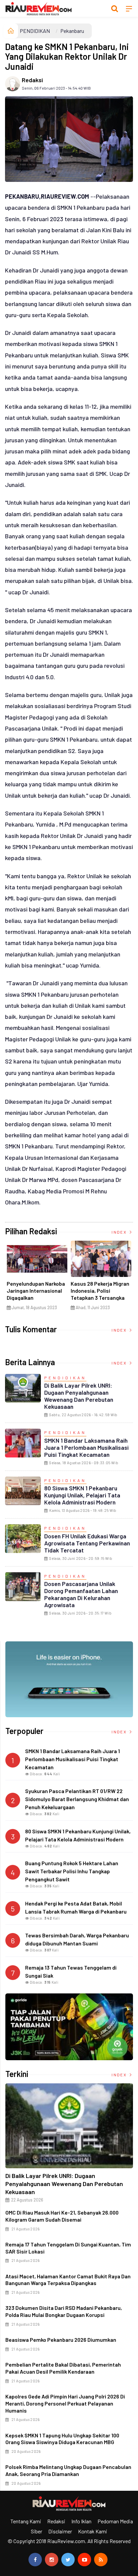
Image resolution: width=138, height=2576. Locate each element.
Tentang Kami (26, 2521)
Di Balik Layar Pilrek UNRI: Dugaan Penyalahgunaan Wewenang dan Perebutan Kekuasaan (79, 1396)
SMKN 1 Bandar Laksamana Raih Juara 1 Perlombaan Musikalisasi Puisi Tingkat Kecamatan (86, 1447)
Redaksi (32, 80)
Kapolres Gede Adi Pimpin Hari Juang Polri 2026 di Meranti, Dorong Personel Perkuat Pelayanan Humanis (65, 2403)
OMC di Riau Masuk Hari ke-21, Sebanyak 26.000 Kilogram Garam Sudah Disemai (62, 2216)
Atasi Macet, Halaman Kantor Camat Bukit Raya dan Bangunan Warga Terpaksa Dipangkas (68, 2280)
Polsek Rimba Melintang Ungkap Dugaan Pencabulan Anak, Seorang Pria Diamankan (68, 2470)
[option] (37, 1278)
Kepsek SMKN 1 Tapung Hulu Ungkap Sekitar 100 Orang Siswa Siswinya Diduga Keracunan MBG (62, 2439)
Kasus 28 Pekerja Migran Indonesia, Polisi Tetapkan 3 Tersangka (100, 1291)
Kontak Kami (93, 2531)
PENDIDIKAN (35, 31)
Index (120, 1232)
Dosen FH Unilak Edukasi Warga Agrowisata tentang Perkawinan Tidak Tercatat (87, 1543)
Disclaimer (60, 2531)
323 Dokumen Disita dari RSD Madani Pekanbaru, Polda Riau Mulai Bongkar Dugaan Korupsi (64, 2311)
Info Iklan (81, 2521)
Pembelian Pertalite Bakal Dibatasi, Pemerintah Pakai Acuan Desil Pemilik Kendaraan (63, 2368)
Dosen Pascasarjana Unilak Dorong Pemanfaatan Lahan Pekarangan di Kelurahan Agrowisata (81, 1594)
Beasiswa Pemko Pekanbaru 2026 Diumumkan (61, 2340)
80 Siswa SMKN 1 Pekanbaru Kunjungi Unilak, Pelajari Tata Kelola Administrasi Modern (82, 1495)
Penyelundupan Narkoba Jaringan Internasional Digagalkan (36, 1291)
